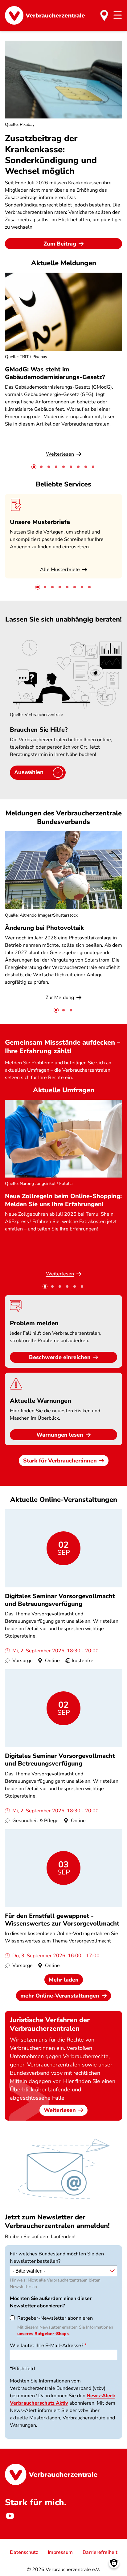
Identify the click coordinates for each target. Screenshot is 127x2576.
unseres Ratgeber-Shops (43, 2334)
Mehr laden (64, 1980)
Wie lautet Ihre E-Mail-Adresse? (47, 2346)
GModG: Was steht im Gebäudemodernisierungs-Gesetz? (55, 373)
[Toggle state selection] (104, 15)
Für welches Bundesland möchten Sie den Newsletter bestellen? (57, 2258)
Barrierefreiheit (100, 2552)
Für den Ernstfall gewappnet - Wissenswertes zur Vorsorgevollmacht (62, 1920)
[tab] (34, 467)
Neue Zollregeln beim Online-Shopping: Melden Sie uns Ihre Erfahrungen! (63, 1200)
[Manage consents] (114, 2563)
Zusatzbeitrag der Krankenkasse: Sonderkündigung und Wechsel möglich (51, 155)
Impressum (60, 2552)
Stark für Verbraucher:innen (60, 1461)
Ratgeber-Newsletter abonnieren (55, 2318)
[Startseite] (45, 15)
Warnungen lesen (60, 1435)
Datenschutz (24, 2552)
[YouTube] (10, 2516)
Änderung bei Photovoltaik (44, 928)
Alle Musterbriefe (60, 570)
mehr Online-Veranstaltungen (60, 1996)
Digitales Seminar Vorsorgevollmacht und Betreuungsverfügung (60, 1600)
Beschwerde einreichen (60, 1357)
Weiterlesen (60, 2110)
